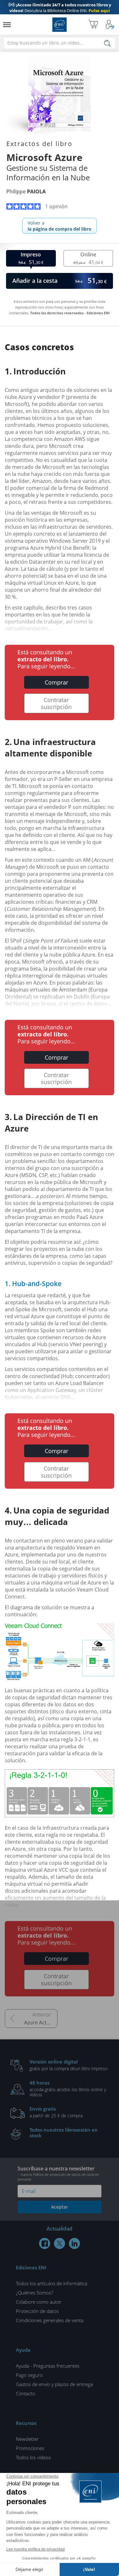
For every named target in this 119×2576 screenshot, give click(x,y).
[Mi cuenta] (110, 25)
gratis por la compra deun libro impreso (69, 2065)
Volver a (60, 226)
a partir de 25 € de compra (56, 2112)
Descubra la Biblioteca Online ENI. (60, 8)
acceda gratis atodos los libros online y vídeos (68, 2088)
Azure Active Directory (41, 2023)
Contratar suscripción (56, 703)
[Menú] (7, 25)
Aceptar (60, 2207)
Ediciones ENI (60, 25)
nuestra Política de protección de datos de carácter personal (58, 2177)
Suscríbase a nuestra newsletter (58, 2173)
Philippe (26, 191)
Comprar (56, 682)
